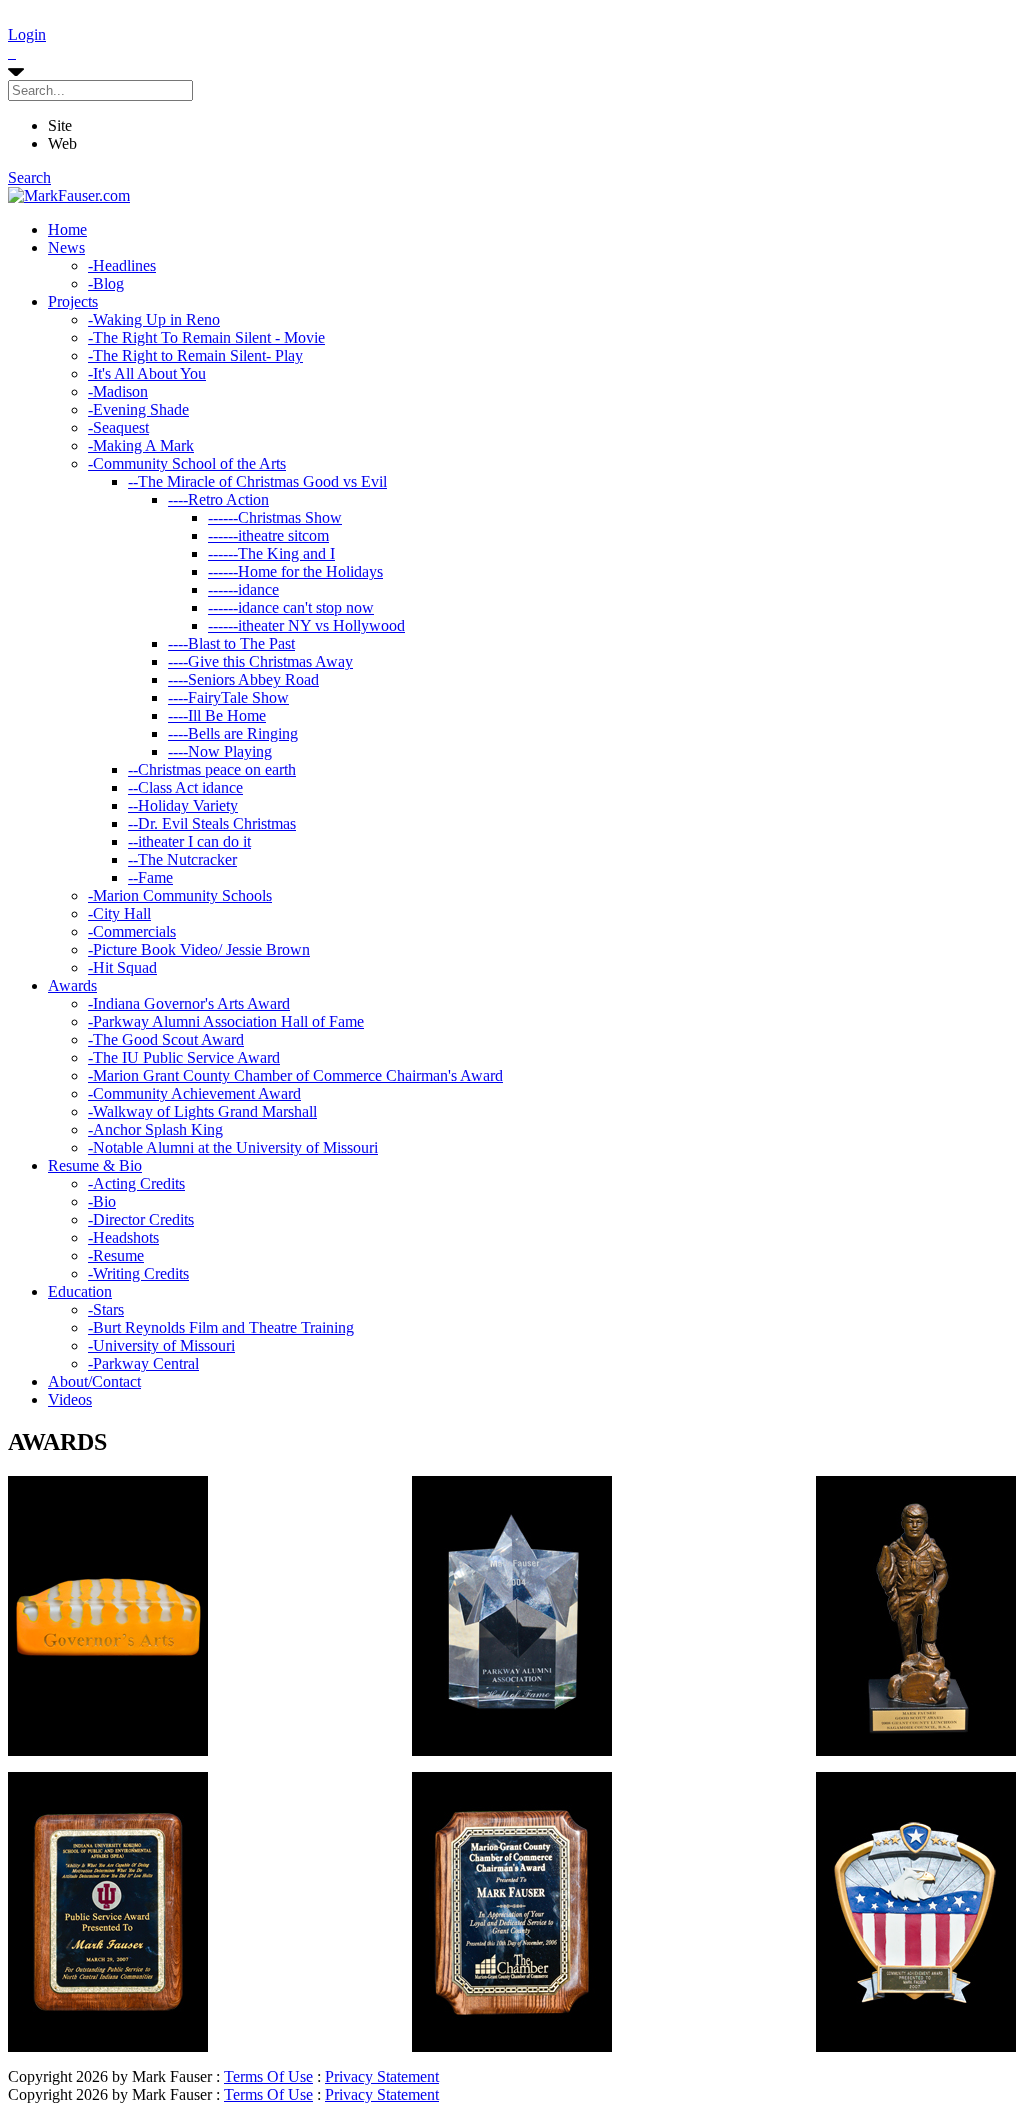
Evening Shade (138, 409)
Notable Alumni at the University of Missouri (233, 1147)
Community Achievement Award (194, 1093)
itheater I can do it (189, 841)
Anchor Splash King (155, 1129)
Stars (106, 1309)
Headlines (122, 265)
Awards (72, 985)
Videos (70, 1399)
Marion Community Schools (180, 895)
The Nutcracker (182, 859)
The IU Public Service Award (184, 1057)
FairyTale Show (228, 697)
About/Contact (94, 1381)
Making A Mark (141, 445)
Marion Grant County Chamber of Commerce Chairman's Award (295, 1075)
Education (80, 1291)
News (66, 247)
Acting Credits (136, 1183)
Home (67, 229)
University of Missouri (161, 1345)
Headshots (123, 1237)
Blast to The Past (231, 643)
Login (27, 34)
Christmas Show (275, 517)
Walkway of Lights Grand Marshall (202, 1111)
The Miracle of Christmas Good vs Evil (257, 481)
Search (29, 177)
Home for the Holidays (295, 571)
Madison (118, 391)
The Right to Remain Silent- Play (195, 355)
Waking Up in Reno (154, 319)
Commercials (132, 931)
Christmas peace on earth (212, 769)
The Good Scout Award (166, 1039)
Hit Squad (122, 967)
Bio (102, 1201)
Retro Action (218, 499)
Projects (73, 301)
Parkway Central (143, 1363)
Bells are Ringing (233, 733)
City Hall (119, 913)
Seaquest (118, 427)
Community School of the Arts (187, 463)
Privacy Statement (382, 2076)
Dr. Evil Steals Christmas (212, 823)
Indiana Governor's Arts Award (189, 1003)
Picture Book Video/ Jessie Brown (199, 949)
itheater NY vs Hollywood (306, 625)
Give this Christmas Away (260, 661)
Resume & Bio (95, 1165)
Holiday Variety (183, 805)
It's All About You (147, 373)
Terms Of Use (268, 2076)
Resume (116, 1255)
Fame (150, 877)
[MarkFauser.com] (69, 195)
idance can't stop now (291, 607)
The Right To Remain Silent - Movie (206, 337)
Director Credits (141, 1219)
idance (243, 589)
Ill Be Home (217, 715)
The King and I (271, 553)
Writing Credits (138, 1273)
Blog (106, 283)
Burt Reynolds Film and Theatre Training (221, 1327)
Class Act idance (185, 787)
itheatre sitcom (268, 535)
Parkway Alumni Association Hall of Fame (226, 1021)
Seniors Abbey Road (243, 679)
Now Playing (220, 751)
